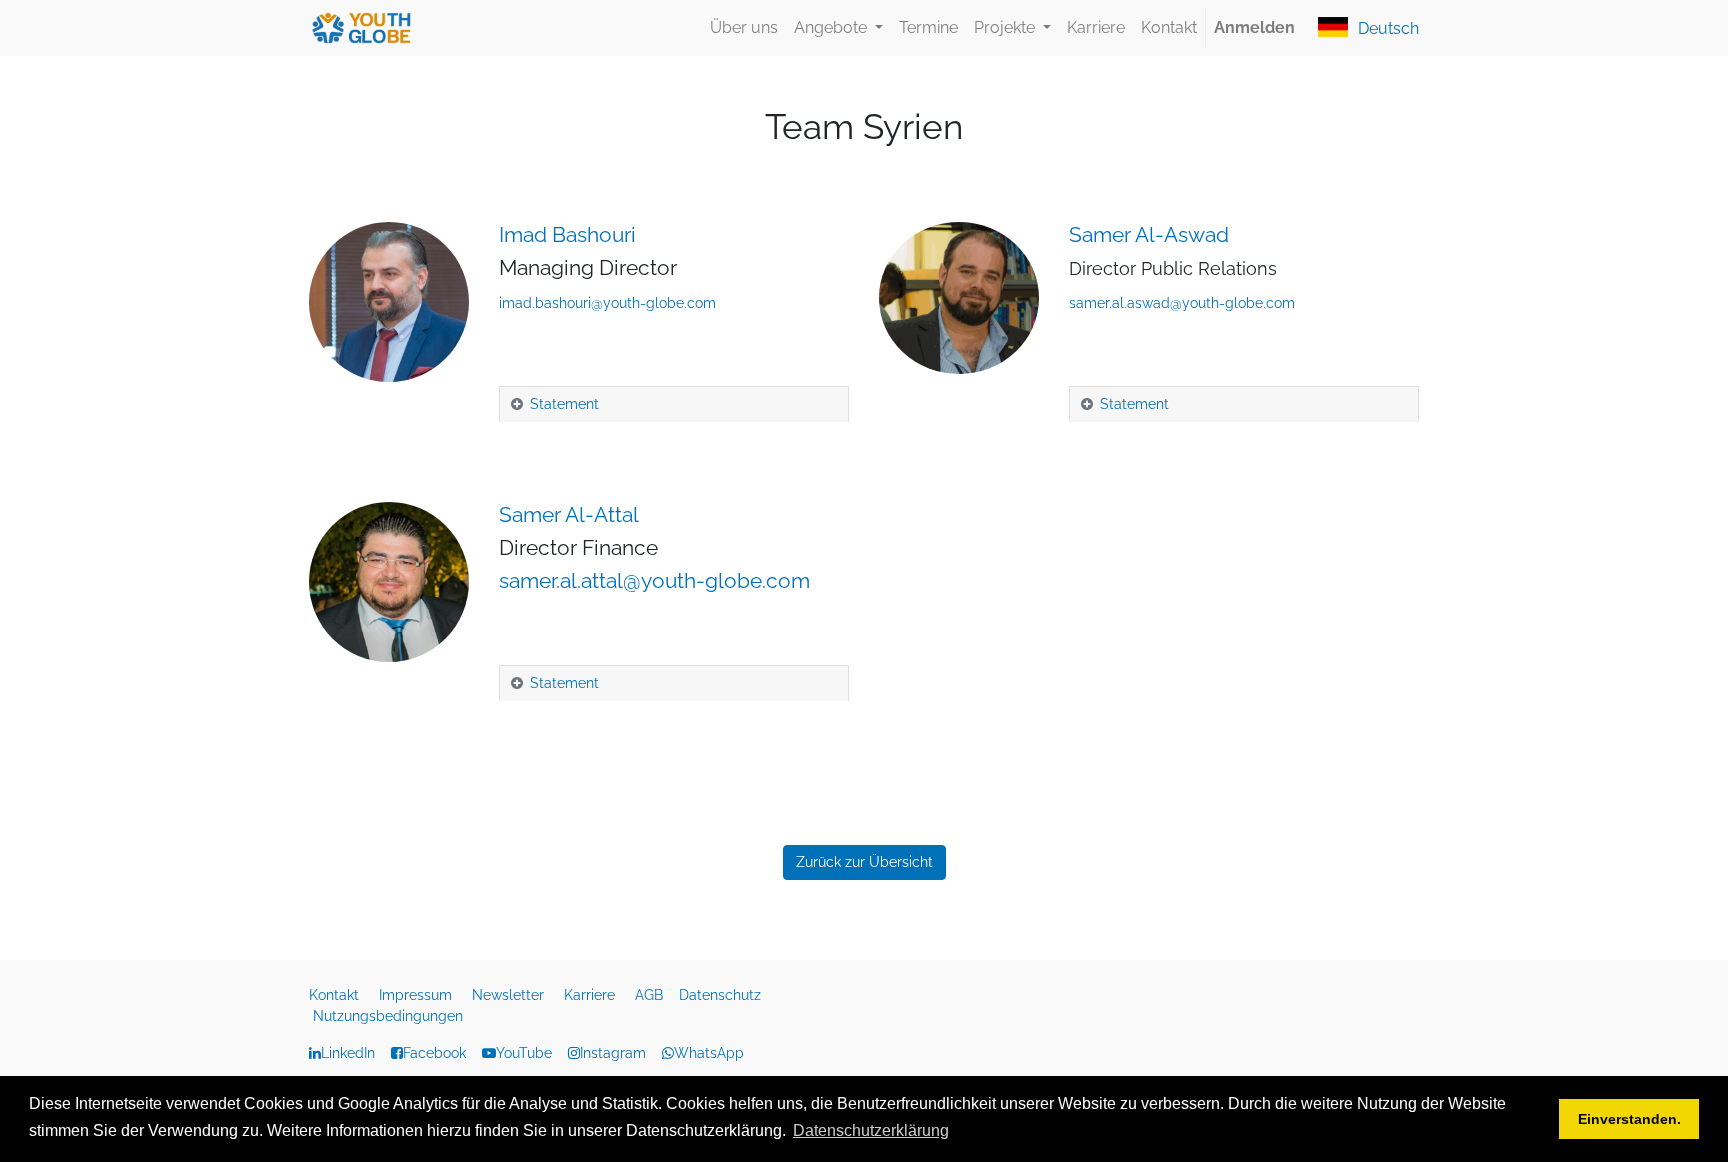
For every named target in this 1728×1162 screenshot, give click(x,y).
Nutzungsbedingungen (388, 1016)
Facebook (434, 1053)
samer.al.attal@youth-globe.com (654, 580)
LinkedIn (348, 1053)
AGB (651, 995)
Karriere (591, 995)
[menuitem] (744, 28)
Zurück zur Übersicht (864, 862)
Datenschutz (722, 995)
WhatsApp (709, 1053)
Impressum (417, 995)
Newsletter (510, 995)
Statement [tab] (564, 404)
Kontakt (336, 995)
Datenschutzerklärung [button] (871, 1130)
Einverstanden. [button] (1629, 1119)
